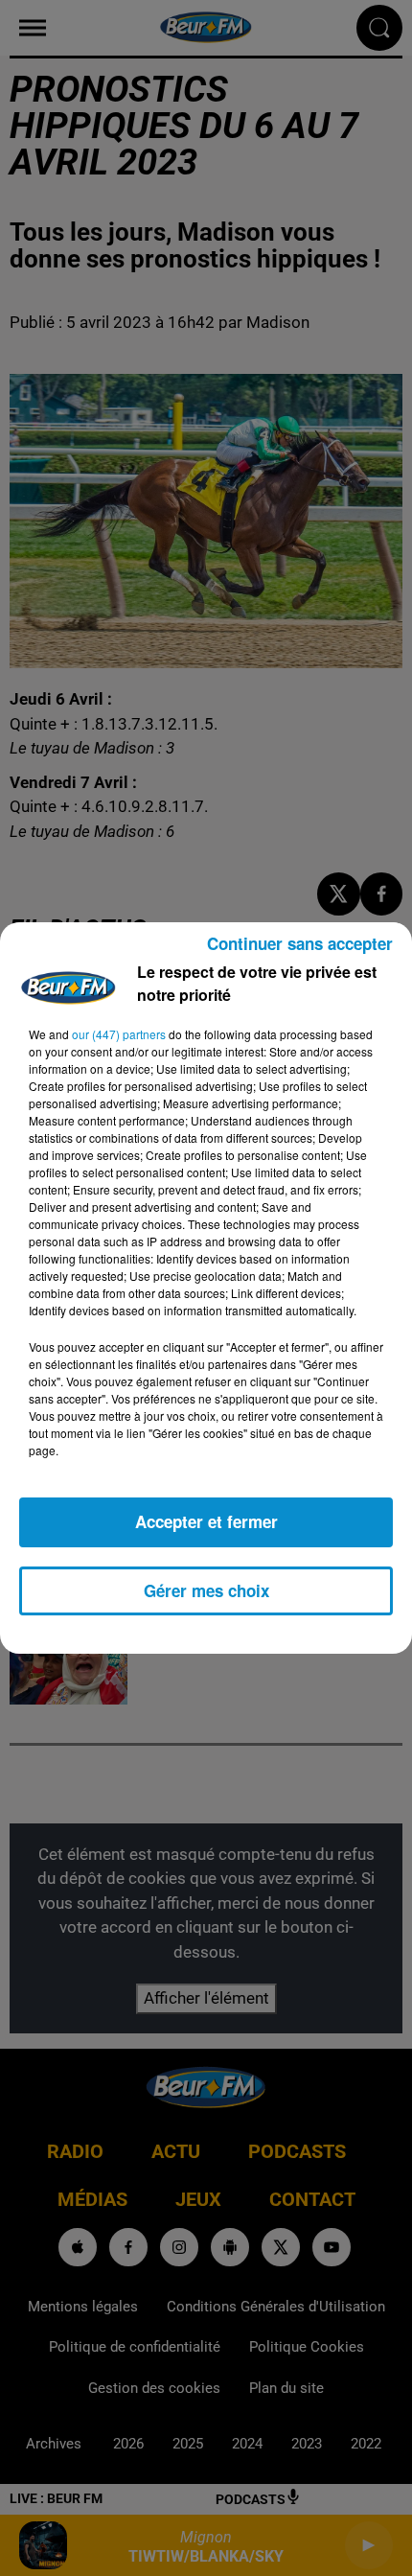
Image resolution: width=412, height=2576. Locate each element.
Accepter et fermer (206, 1521)
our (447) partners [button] (119, 1034)
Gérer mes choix (206, 1590)
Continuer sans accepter (300, 943)
